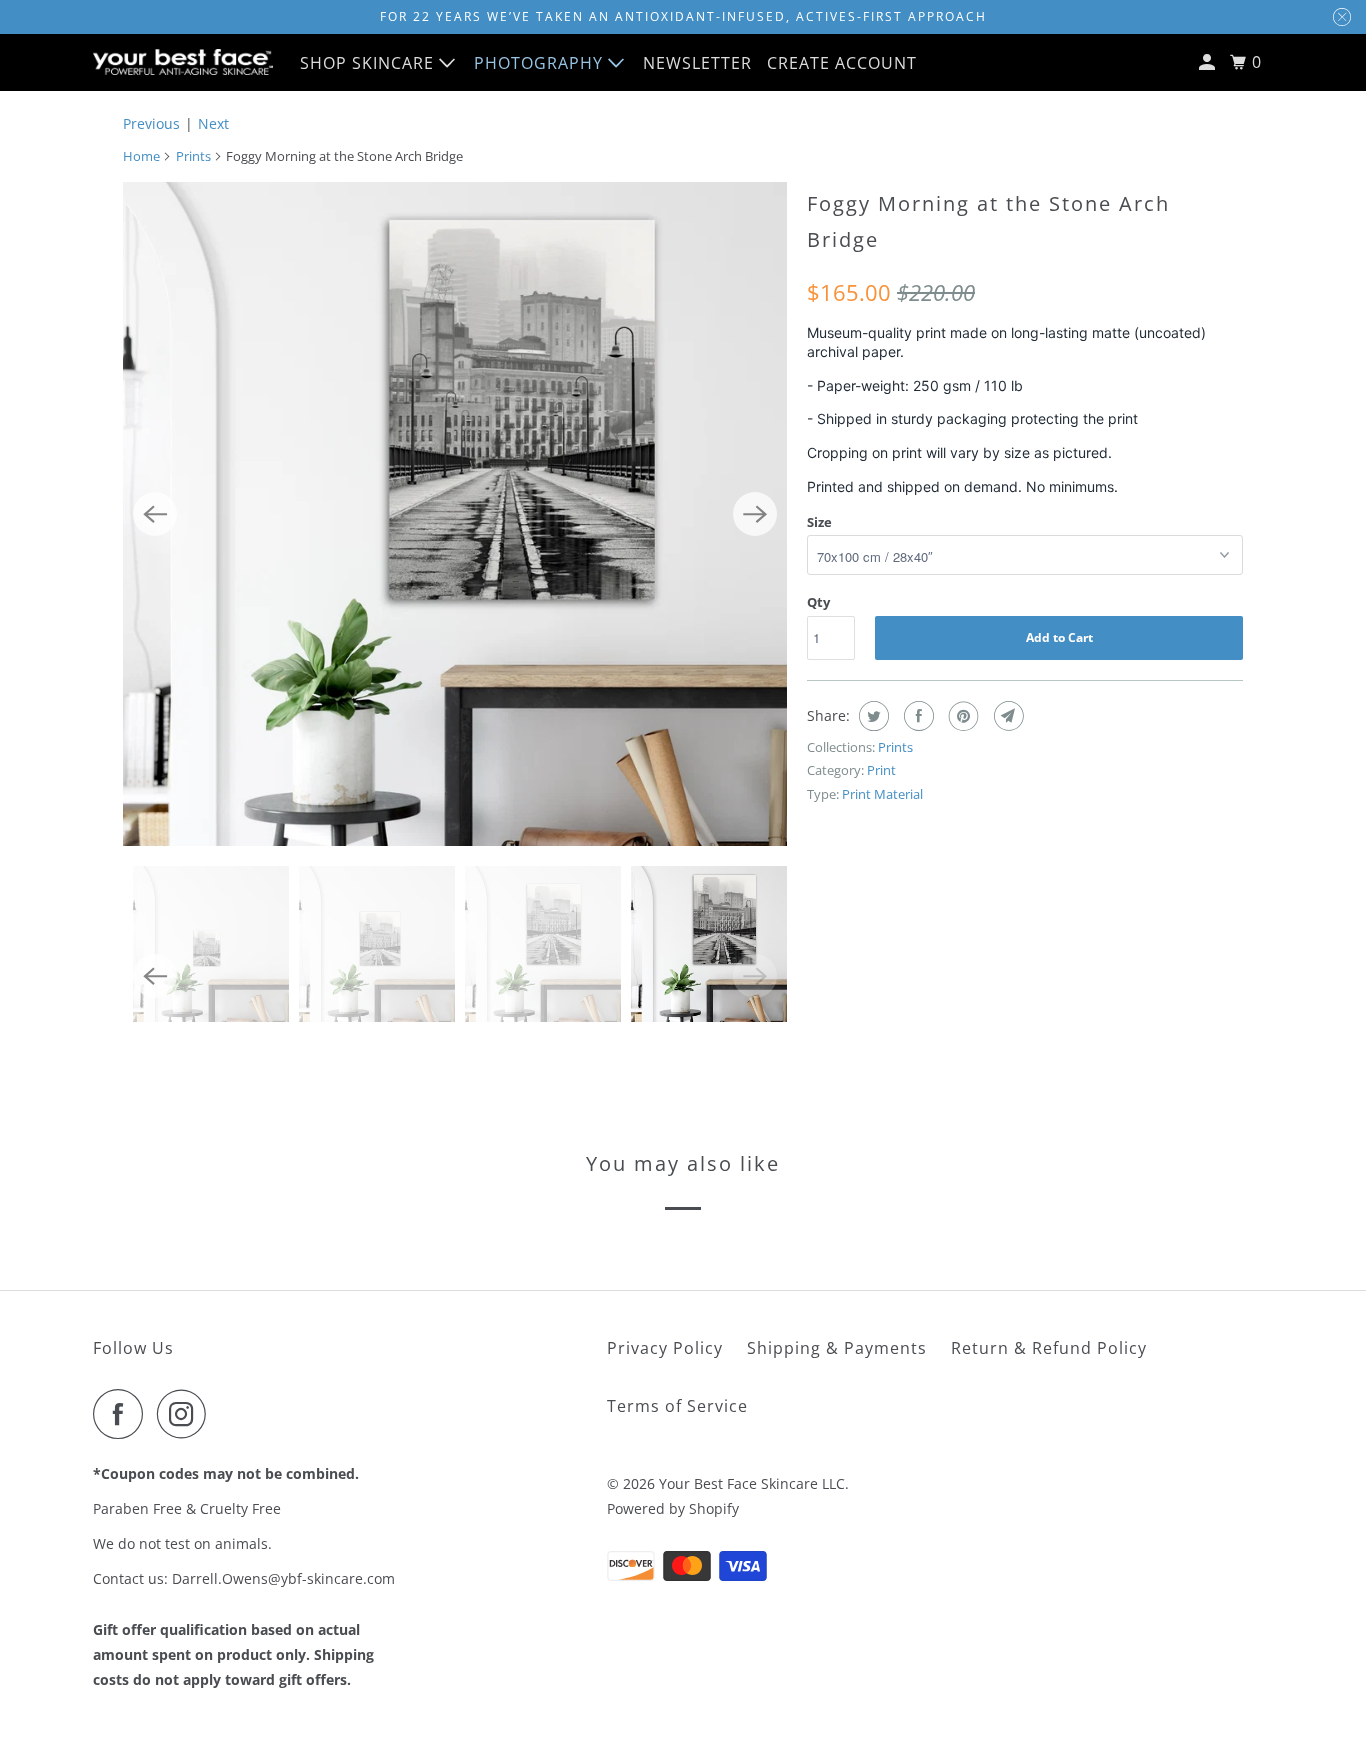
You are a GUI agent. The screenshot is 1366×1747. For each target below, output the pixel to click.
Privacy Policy (665, 1348)
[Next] (755, 514)
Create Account (842, 63)
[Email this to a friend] (1006, 716)
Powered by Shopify (673, 1508)
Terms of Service (677, 1406)
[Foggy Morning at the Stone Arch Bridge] (455, 514)
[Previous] (155, 514)
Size (819, 522)
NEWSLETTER (697, 63)
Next (213, 123)
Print (881, 770)
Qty (818, 602)
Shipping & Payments (837, 1348)
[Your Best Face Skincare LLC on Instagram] (187, 1414)
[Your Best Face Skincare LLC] (183, 62)
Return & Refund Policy (1049, 1348)
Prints (193, 156)
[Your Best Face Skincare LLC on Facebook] (123, 1414)
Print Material (882, 794)
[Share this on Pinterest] (961, 716)
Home (141, 156)
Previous (151, 123)
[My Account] (1209, 62)
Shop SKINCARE (369, 63)
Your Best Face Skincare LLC (752, 1483)
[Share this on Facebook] (916, 716)
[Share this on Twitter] (871, 716)
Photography (541, 63)
